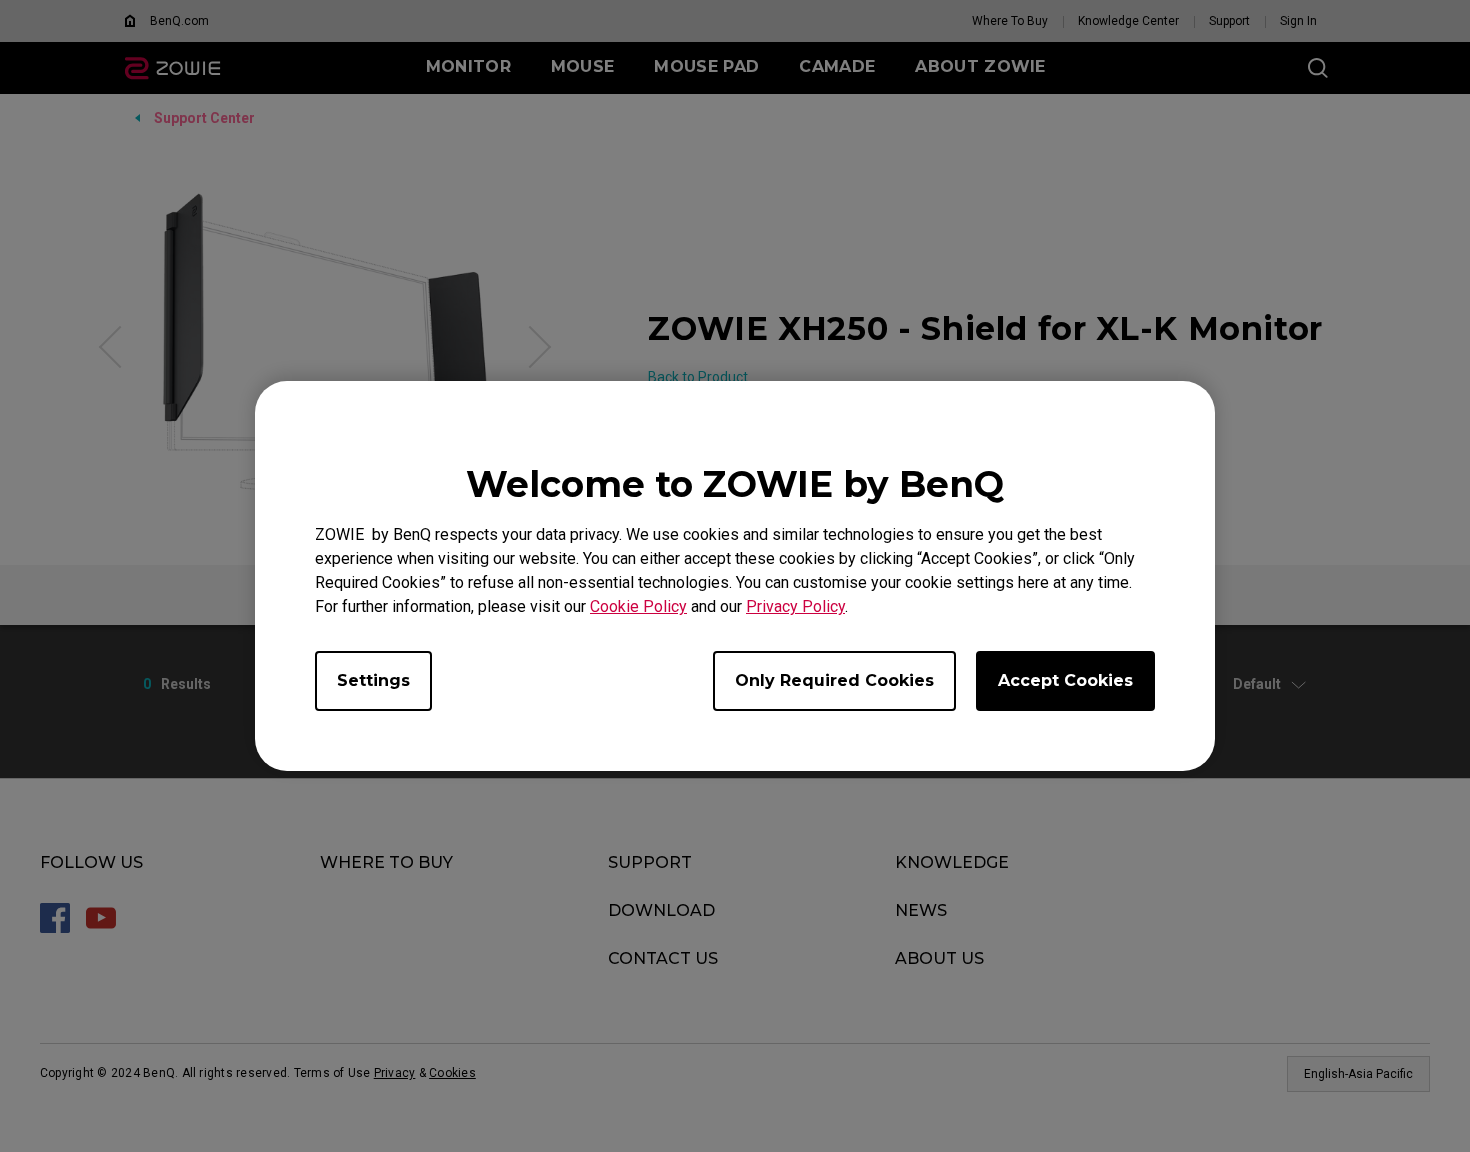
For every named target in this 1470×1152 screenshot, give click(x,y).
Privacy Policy (795, 606)
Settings (373, 680)
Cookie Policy (638, 606)
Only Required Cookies (834, 680)
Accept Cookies (1065, 680)
